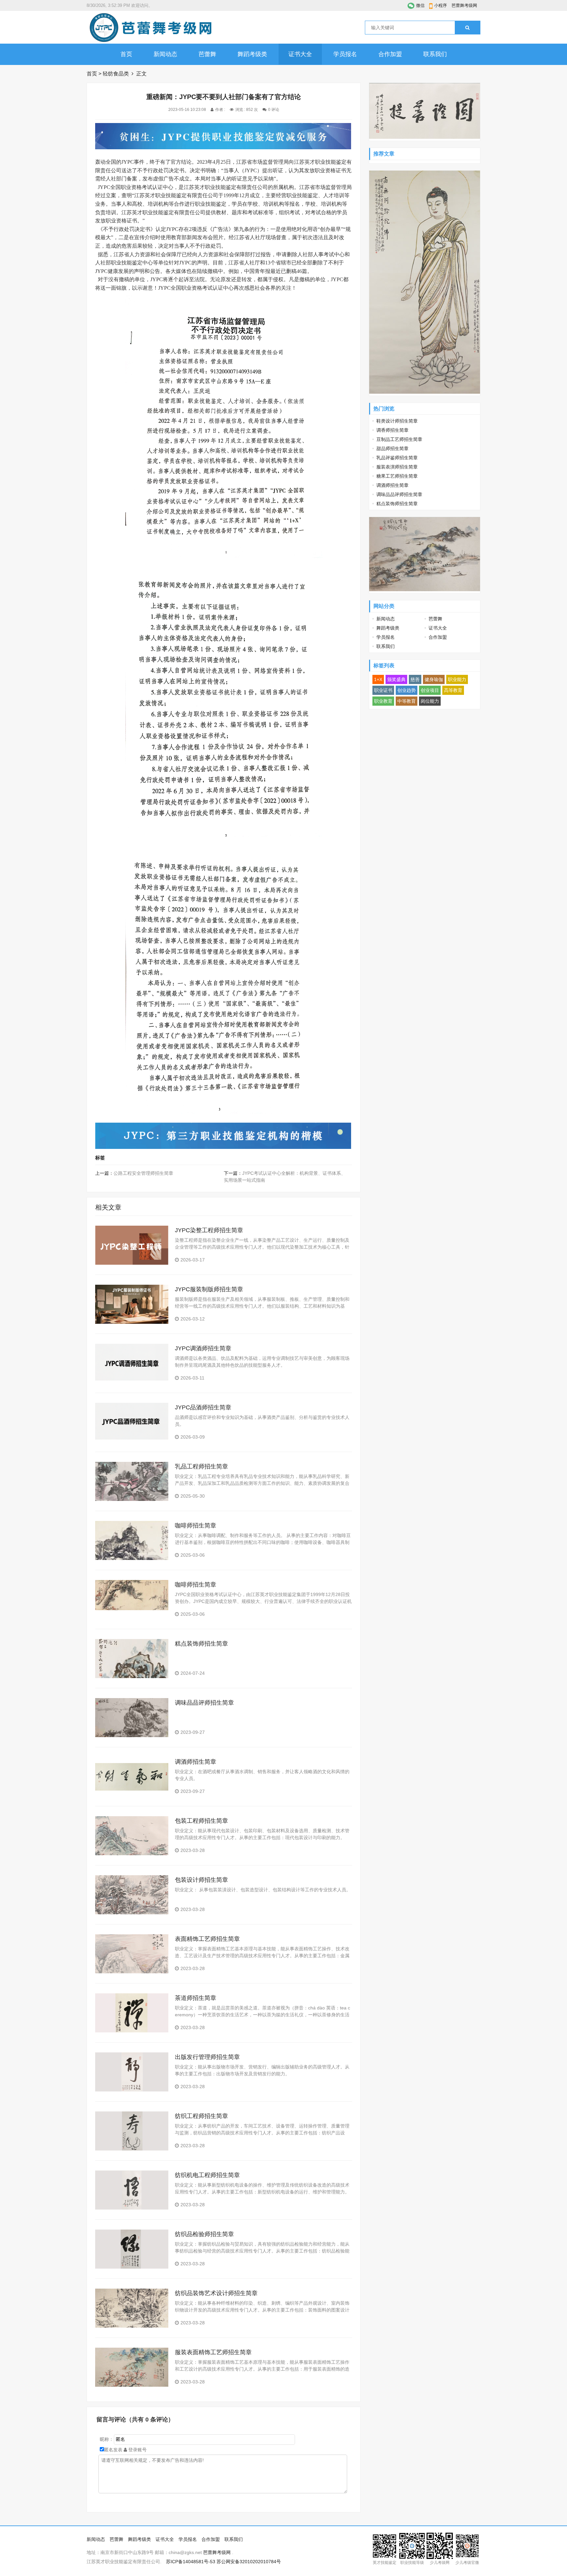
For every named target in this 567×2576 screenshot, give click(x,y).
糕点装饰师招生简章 (201, 1644)
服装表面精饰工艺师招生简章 (213, 2352)
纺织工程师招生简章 (201, 2116)
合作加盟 (390, 54)
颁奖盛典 (396, 679)
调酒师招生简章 (196, 1762)
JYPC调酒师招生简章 (203, 1348)
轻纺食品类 (116, 74)
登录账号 (137, 2450)
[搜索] (467, 28)
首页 (126, 54)
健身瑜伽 (434, 679)
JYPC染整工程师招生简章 (209, 1230)
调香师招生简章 (392, 430)
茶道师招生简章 (196, 1998)
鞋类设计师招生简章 (397, 421)
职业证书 (383, 690)
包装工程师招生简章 (201, 1821)
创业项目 (430, 690)
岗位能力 (430, 701)
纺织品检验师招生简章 (204, 2234)
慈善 (415, 679)
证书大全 (300, 54)
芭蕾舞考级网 (464, 5)
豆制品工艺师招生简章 (399, 439)
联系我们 (435, 54)
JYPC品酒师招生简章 (203, 1407)
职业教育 (383, 701)
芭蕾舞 (207, 54)
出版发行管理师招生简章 (207, 2057)
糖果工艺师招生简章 (397, 476)
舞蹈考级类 (252, 54)
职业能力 (457, 679)
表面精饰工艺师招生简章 (207, 1939)
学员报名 (345, 54)
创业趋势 (407, 690)
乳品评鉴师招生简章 (397, 458)
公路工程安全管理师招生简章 (143, 1173)
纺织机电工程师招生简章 (207, 2175)
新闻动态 (165, 54)
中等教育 (407, 701)
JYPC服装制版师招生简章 (209, 1289)
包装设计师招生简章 (201, 1880)
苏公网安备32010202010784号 (249, 2562)
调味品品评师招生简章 (204, 1703)
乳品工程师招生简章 (201, 1466)
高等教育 (453, 690)
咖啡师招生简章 (196, 1526)
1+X (378, 679)
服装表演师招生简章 (397, 467)
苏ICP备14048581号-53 (191, 2562)
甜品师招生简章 (392, 448)
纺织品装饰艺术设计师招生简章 (216, 2293)
